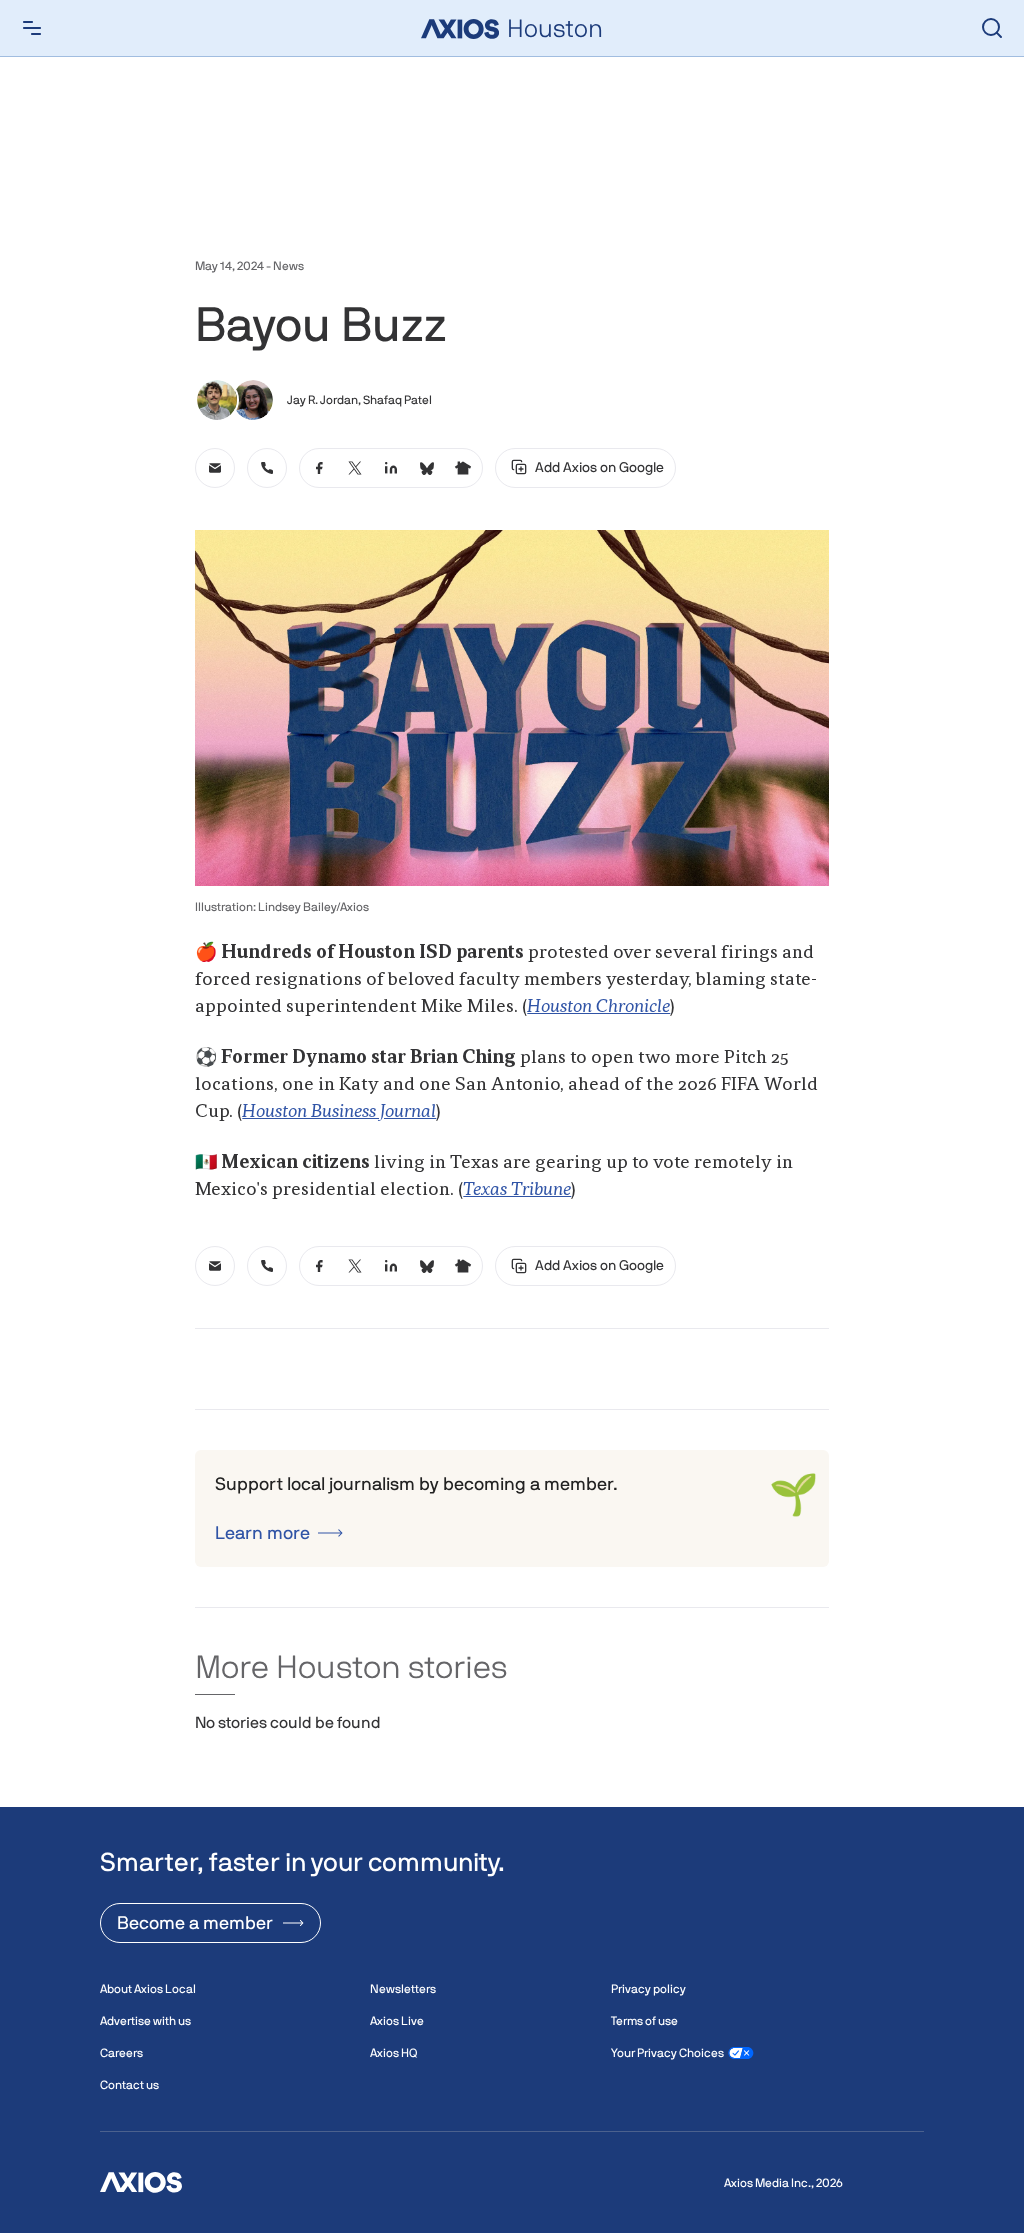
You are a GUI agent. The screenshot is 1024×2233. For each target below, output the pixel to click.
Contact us (129, 2085)
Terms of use (644, 2021)
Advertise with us (145, 2021)
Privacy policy (648, 1989)
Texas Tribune (517, 1190)
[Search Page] (992, 28)
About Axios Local (148, 1989)
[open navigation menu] (32, 28)
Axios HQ (393, 2053)
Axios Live (397, 2021)
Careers (121, 2053)
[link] (215, 468)
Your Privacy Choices (667, 2053)
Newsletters (403, 1989)
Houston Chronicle (598, 1007)
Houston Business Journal (339, 1112)
